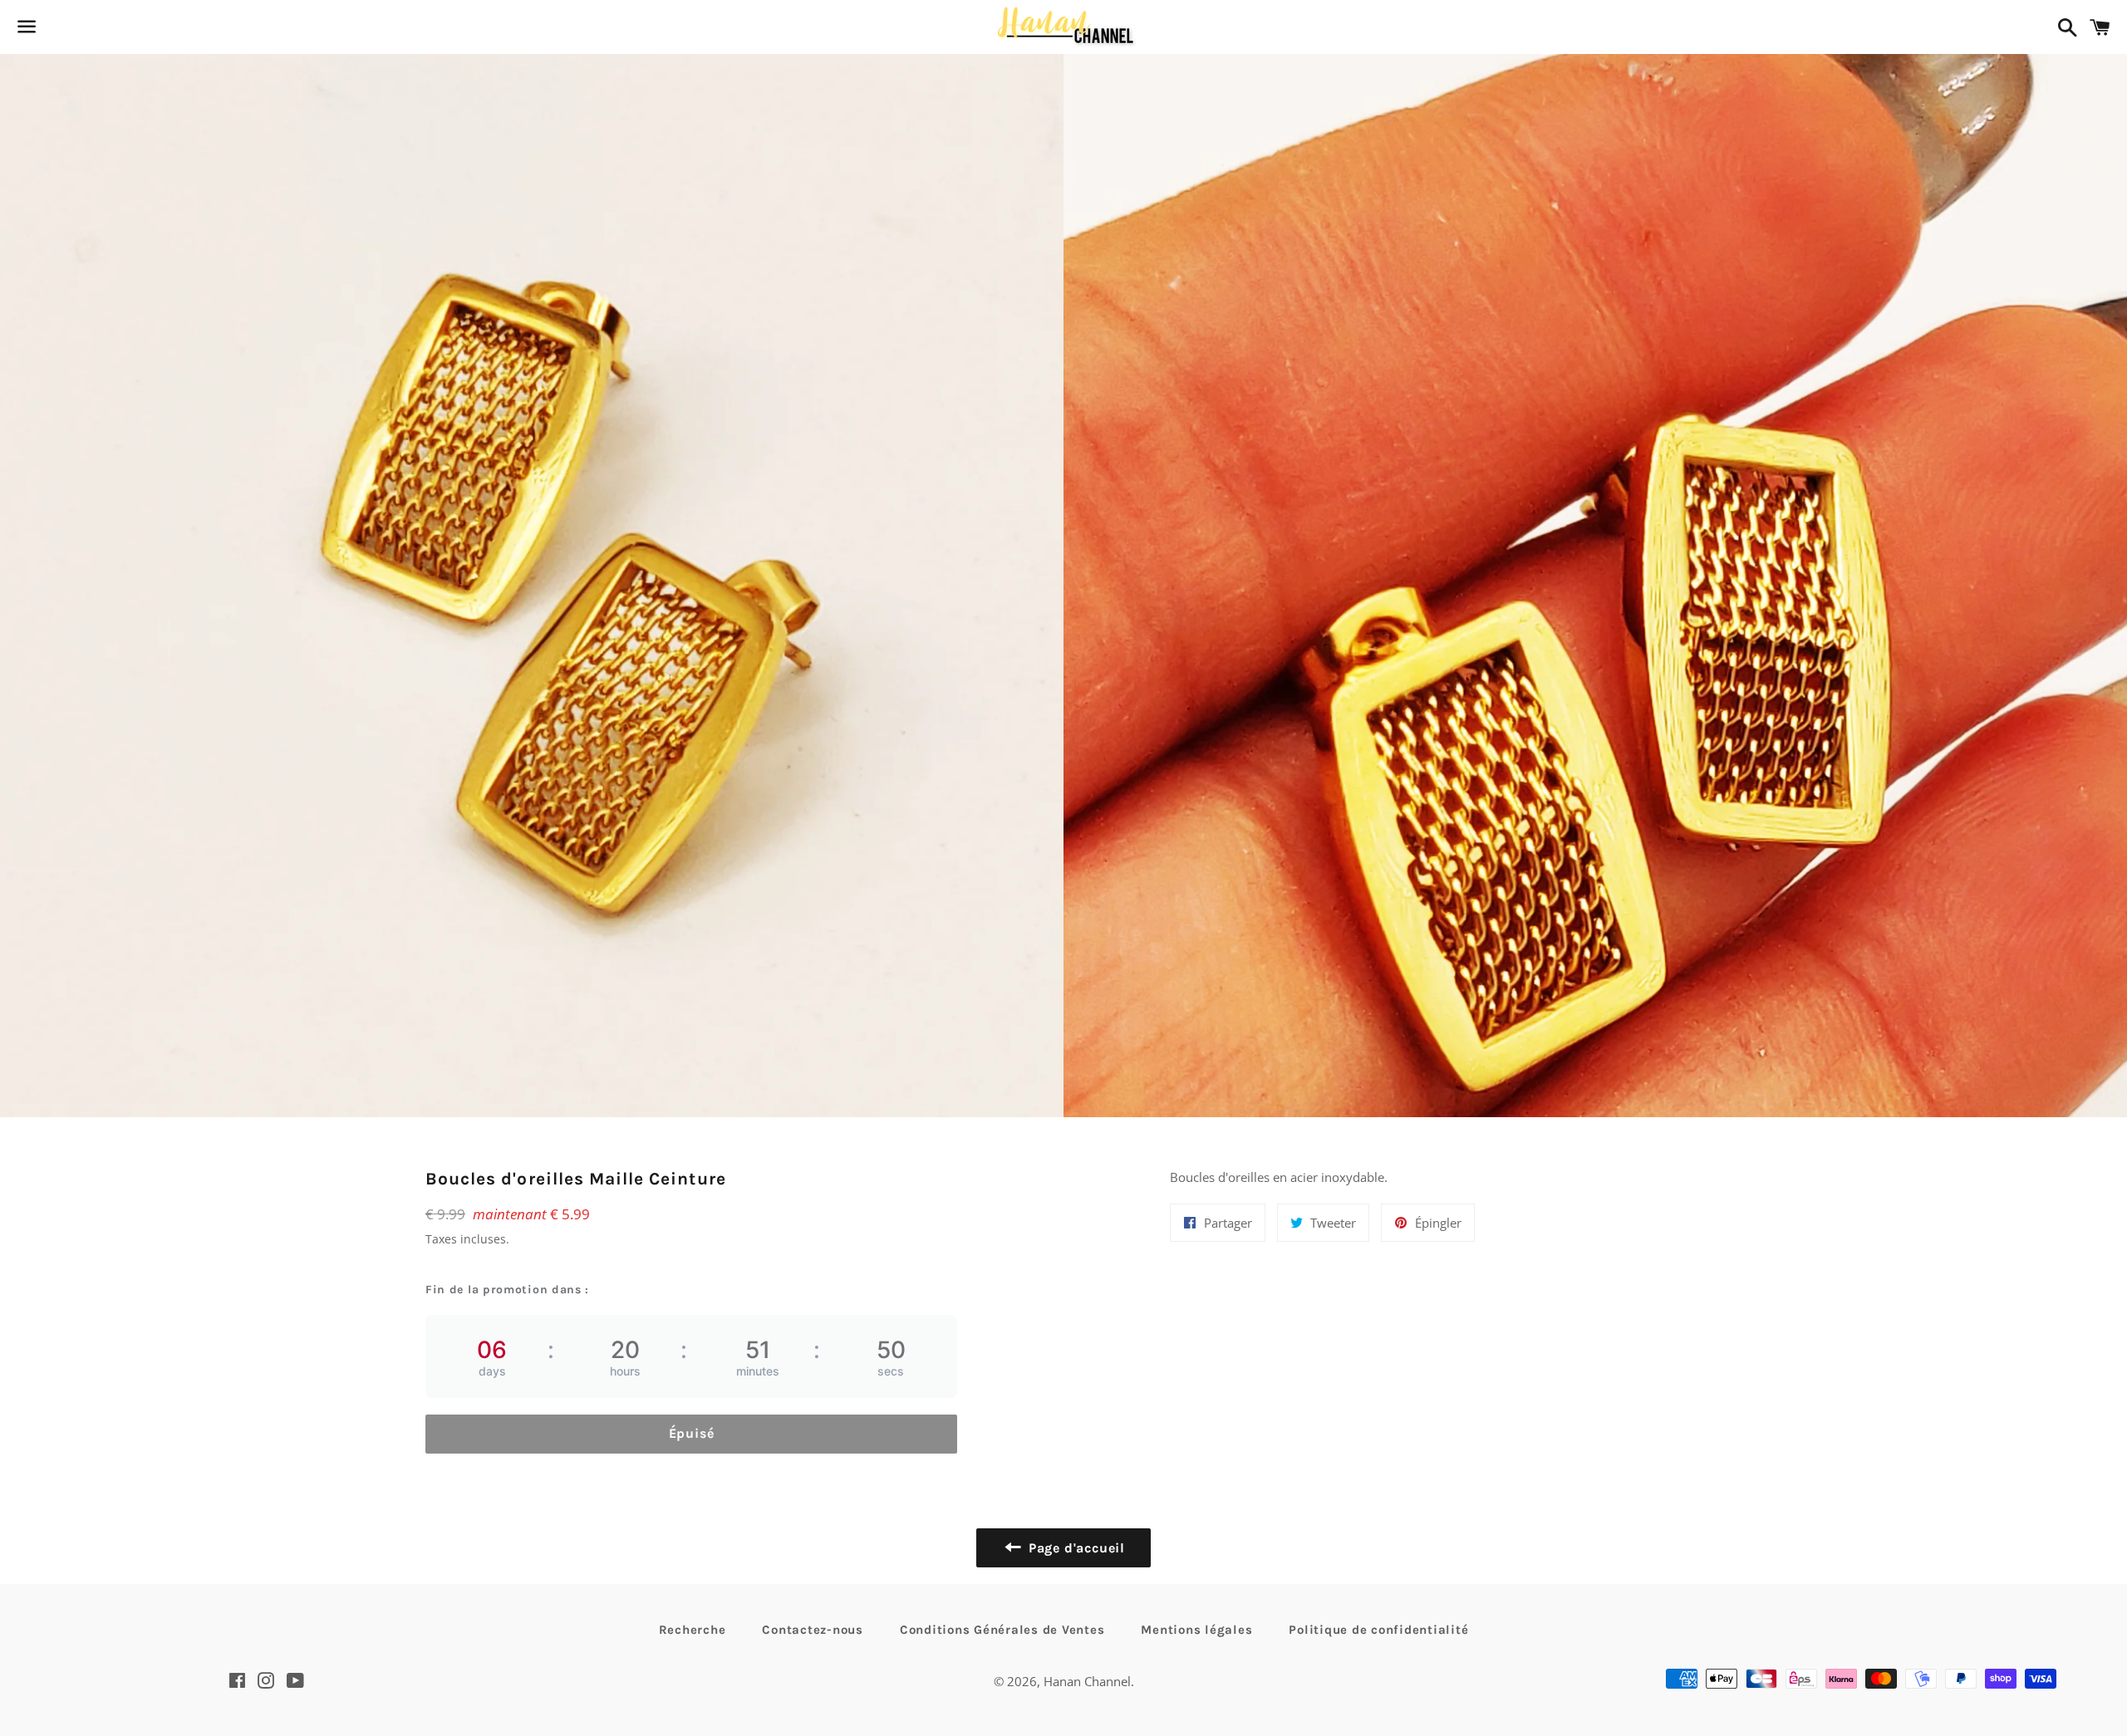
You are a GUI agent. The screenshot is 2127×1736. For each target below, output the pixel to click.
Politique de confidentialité (1378, 1630)
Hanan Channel (1087, 1681)
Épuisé (692, 1433)
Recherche (693, 1630)
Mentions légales (1196, 1630)
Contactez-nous (813, 1630)
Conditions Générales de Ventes (1002, 1630)
